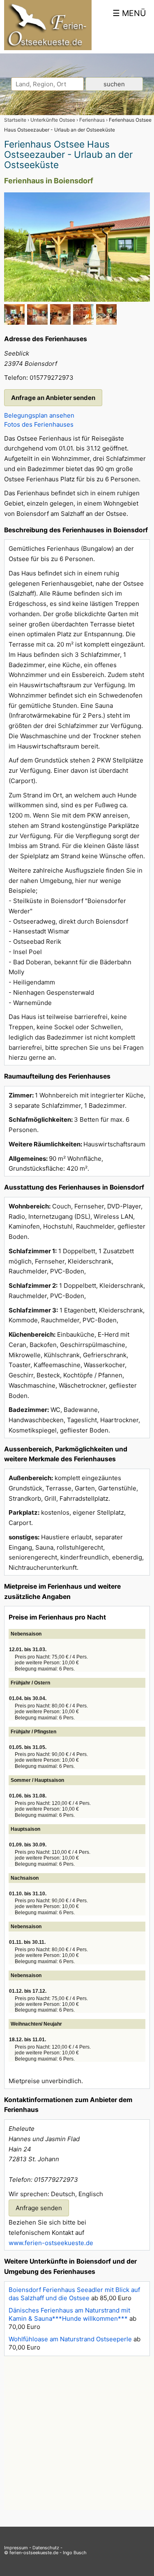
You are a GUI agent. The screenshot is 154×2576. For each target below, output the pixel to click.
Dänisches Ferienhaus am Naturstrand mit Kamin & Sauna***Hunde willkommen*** (69, 2314)
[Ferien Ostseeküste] (48, 48)
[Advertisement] (77, 2433)
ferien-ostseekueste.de (34, 2553)
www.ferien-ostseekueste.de (51, 2243)
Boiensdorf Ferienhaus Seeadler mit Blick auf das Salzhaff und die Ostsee (74, 2294)
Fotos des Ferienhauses (39, 424)
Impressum (16, 2548)
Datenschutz (46, 2548)
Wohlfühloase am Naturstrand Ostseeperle (70, 2339)
